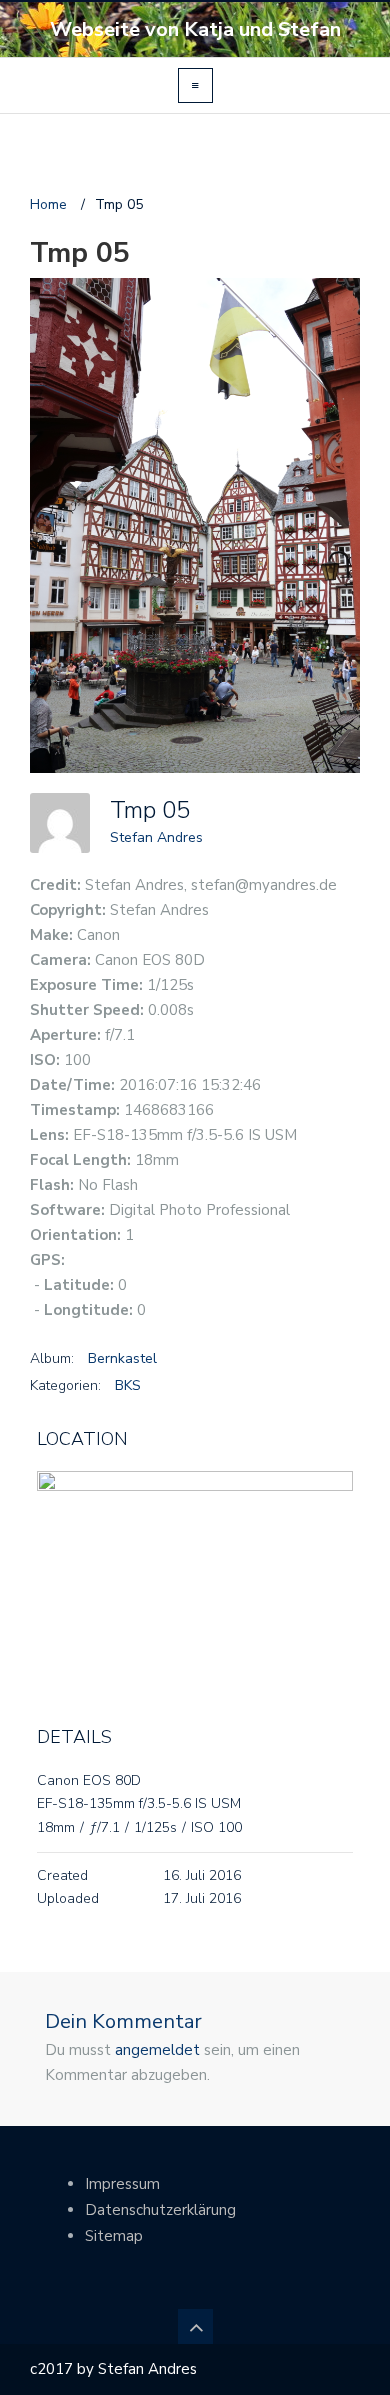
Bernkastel (122, 1358)
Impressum (122, 2184)
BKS (128, 1385)
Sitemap (114, 2236)
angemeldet (157, 2050)
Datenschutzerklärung (160, 2210)
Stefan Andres (156, 837)
